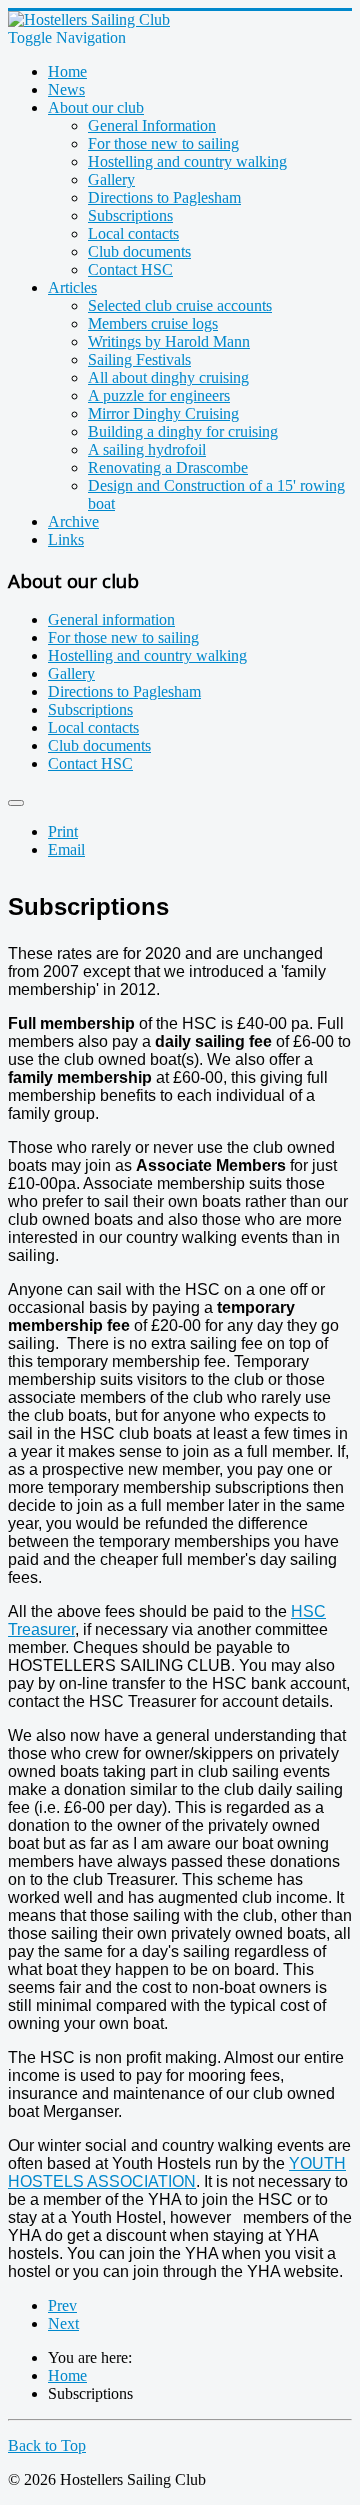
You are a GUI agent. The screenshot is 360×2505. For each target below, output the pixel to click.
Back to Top (47, 2445)
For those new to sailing (163, 143)
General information (111, 619)
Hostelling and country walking (187, 161)
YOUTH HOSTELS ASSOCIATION (177, 2172)
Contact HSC (130, 269)
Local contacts (133, 233)
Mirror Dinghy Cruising (163, 413)
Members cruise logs (153, 323)
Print (63, 831)
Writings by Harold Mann (169, 341)
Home (67, 71)
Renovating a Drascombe (168, 467)
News (66, 89)
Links (66, 539)
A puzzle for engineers (159, 395)
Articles (72, 287)
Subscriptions (130, 215)
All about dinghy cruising (168, 377)
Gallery (111, 179)
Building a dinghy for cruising (183, 431)
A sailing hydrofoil (147, 449)
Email (66, 849)
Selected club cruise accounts (180, 305)
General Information (152, 125)
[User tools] (16, 803)
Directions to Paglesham (164, 197)
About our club (96, 107)
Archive (73, 521)
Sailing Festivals (139, 359)
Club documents (139, 251)
